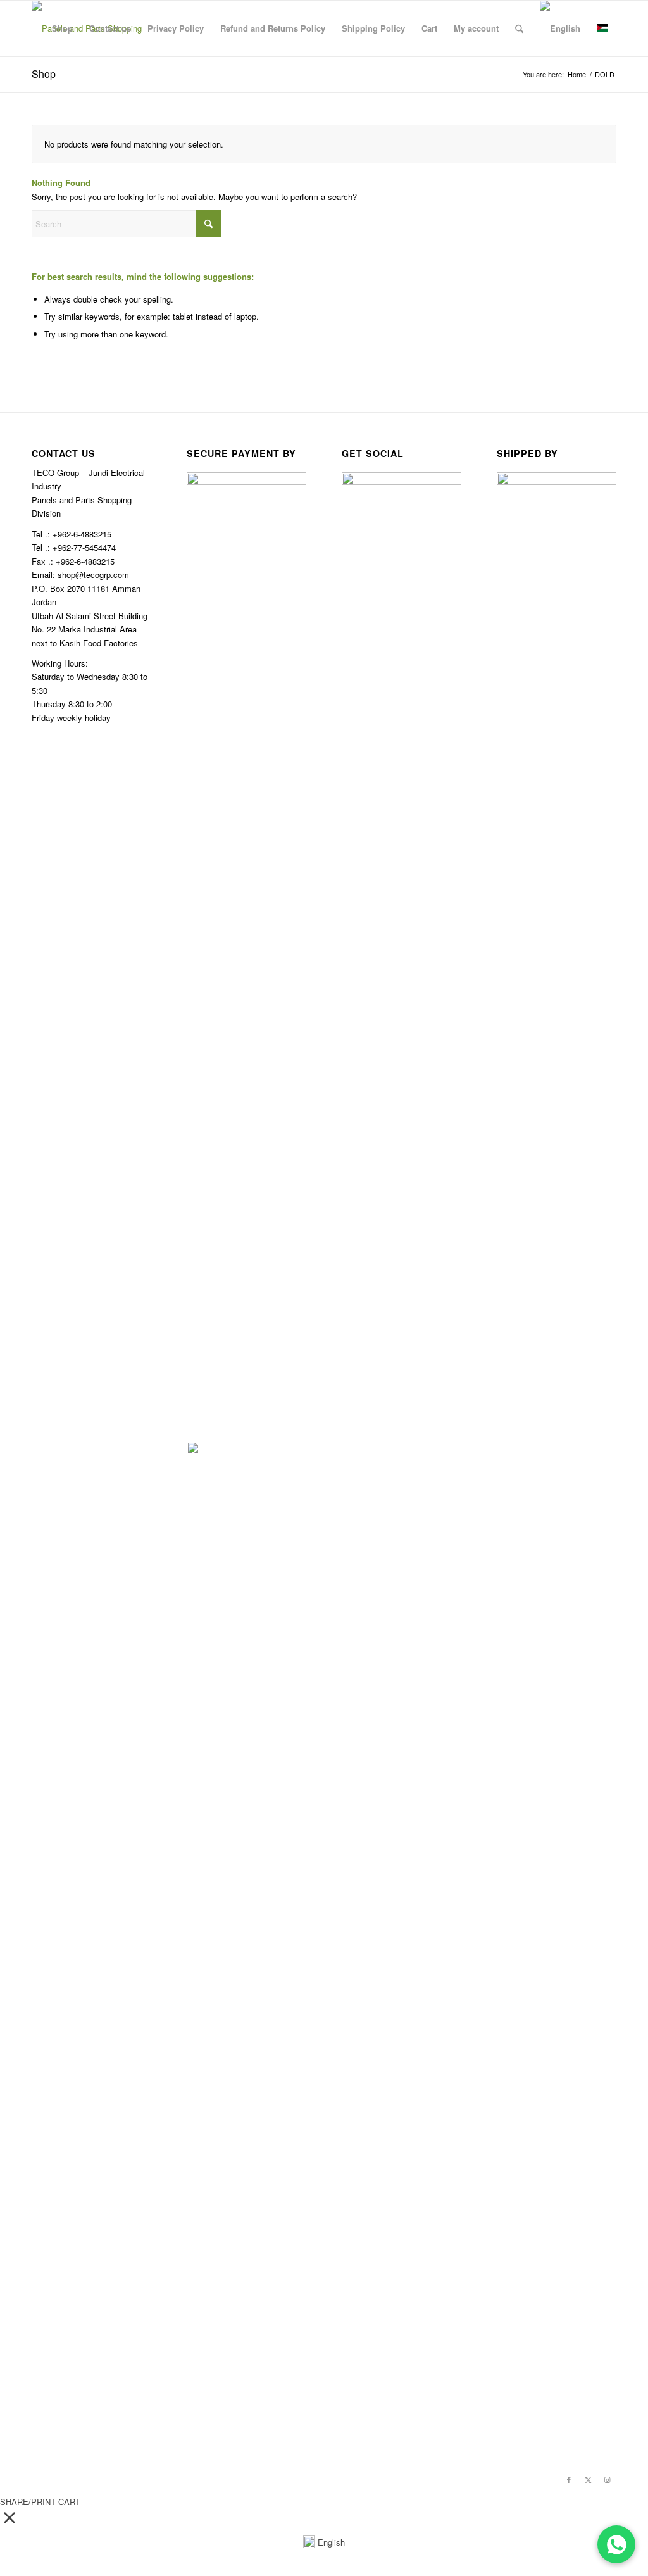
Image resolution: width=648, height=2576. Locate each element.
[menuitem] (62, 28)
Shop (44, 74)
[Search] (519, 28)
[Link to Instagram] (607, 2479)
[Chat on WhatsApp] (616, 2544)
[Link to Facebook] (569, 2479)
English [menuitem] (331, 2542)
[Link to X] (588, 2479)
